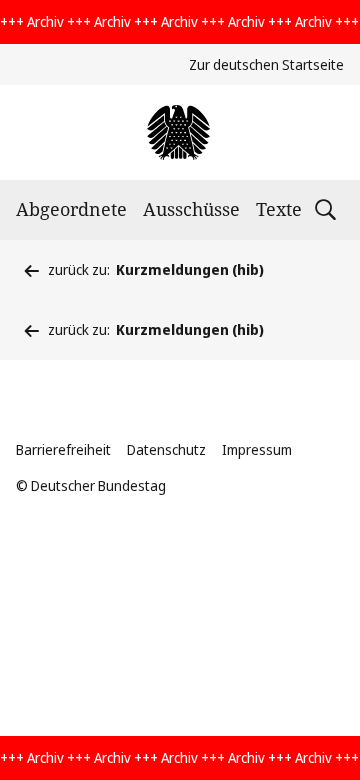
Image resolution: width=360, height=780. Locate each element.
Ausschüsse (191, 209)
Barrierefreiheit (63, 449)
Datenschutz (166, 449)
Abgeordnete (71, 209)
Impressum (257, 449)
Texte (279, 209)
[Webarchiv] (179, 132)
